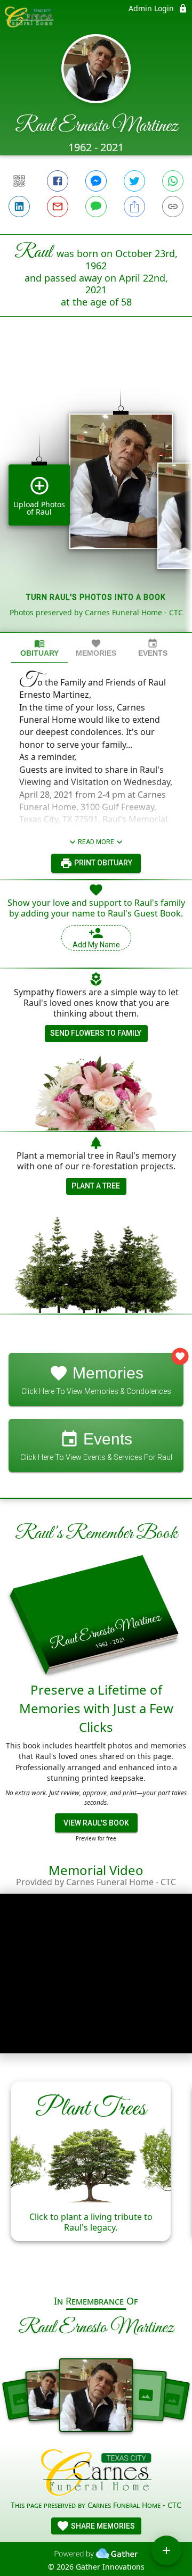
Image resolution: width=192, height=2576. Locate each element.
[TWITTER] (134, 181)
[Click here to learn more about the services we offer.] (96, 2474)
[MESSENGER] (96, 181)
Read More (96, 842)
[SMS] (96, 207)
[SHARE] (134, 207)
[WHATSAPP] (173, 181)
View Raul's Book (96, 1823)
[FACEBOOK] (58, 181)
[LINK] (173, 207)
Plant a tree (96, 1186)
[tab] (39, 648)
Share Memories (102, 2526)
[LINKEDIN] (19, 207)
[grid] (96, 492)
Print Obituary (102, 863)
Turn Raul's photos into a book (96, 597)
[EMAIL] (58, 207)
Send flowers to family (96, 1033)
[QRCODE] (19, 181)
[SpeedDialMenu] (166, 2550)
